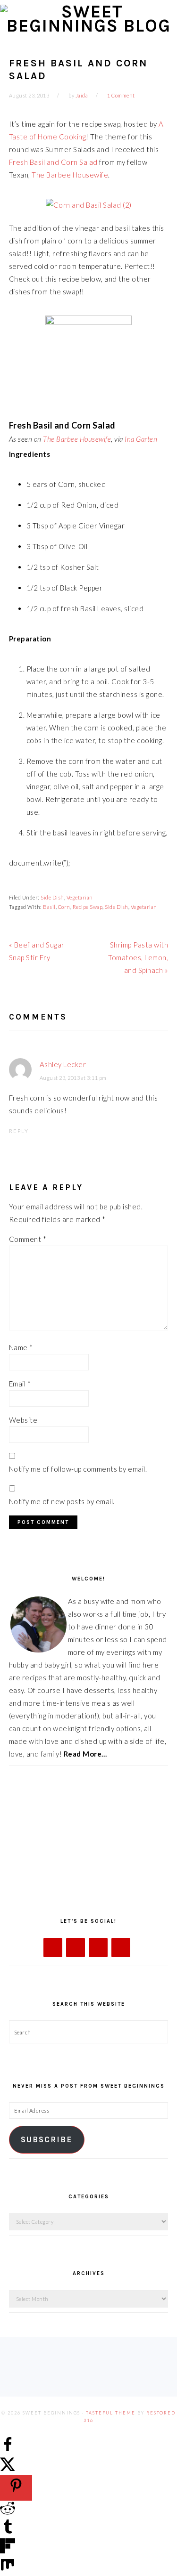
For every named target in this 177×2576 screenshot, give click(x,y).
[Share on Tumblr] (8, 2532)
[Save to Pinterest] (16, 2488)
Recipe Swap (88, 907)
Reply (19, 1131)
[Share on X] (8, 2468)
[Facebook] (53, 1948)
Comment (28, 1239)
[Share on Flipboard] (8, 2551)
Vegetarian (80, 897)
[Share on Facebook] (8, 2449)
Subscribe (46, 2140)
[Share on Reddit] (8, 2513)
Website (23, 1420)
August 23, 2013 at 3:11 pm (73, 1078)
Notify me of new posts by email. (62, 1501)
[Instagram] (98, 1948)
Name (21, 1347)
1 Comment (121, 95)
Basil (49, 907)
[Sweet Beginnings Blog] (88, 26)
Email (20, 1384)
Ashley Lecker (63, 1064)
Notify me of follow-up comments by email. (78, 1469)
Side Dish (52, 897)
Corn (64, 907)
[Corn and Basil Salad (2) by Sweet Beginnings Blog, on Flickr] (89, 205)
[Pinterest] (121, 1948)
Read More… (85, 1754)
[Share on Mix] (8, 2569)
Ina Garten (141, 439)
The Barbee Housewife (70, 175)
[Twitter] (76, 1948)
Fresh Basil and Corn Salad (53, 162)
